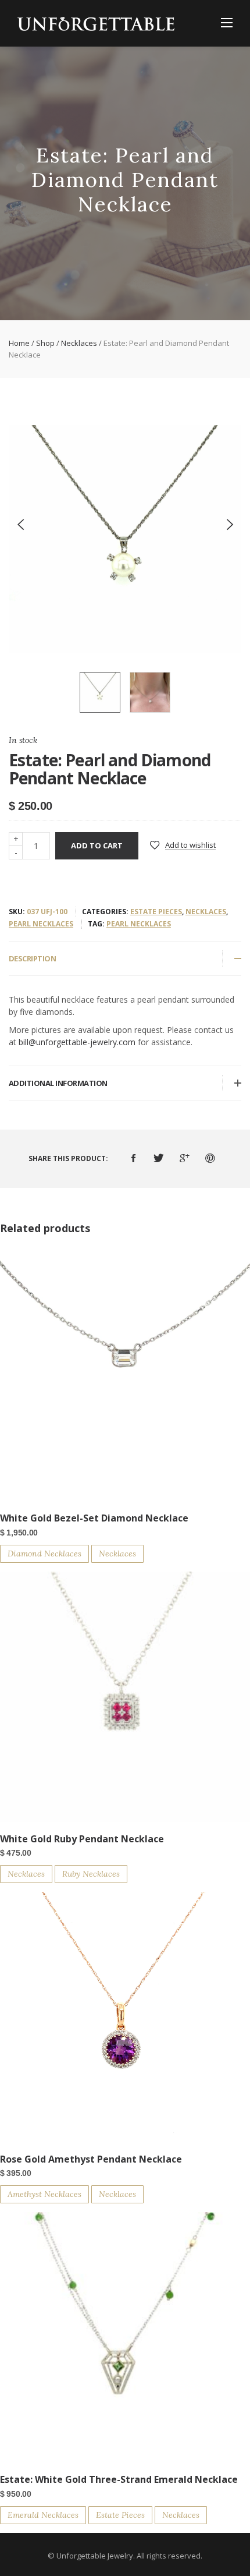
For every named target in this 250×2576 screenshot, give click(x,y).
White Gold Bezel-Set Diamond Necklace (94, 1518)
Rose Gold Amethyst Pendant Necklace (91, 2159)
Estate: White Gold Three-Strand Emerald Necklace (119, 2479)
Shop (45, 343)
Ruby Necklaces (91, 1874)
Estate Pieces (156, 912)
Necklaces (79, 343)
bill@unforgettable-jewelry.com (77, 1042)
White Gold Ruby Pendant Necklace (82, 1839)
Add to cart (97, 845)
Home (19, 343)
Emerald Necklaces (43, 2515)
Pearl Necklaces (41, 924)
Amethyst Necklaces (44, 2194)
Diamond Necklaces (44, 1554)
